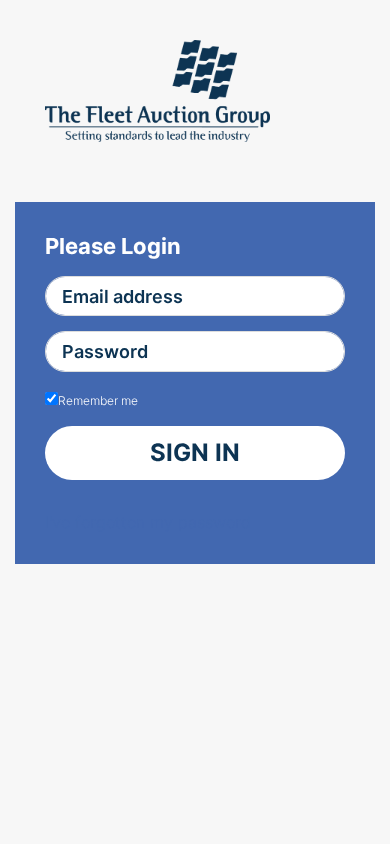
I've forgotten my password (148, 522)
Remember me (98, 400)
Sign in (195, 452)
